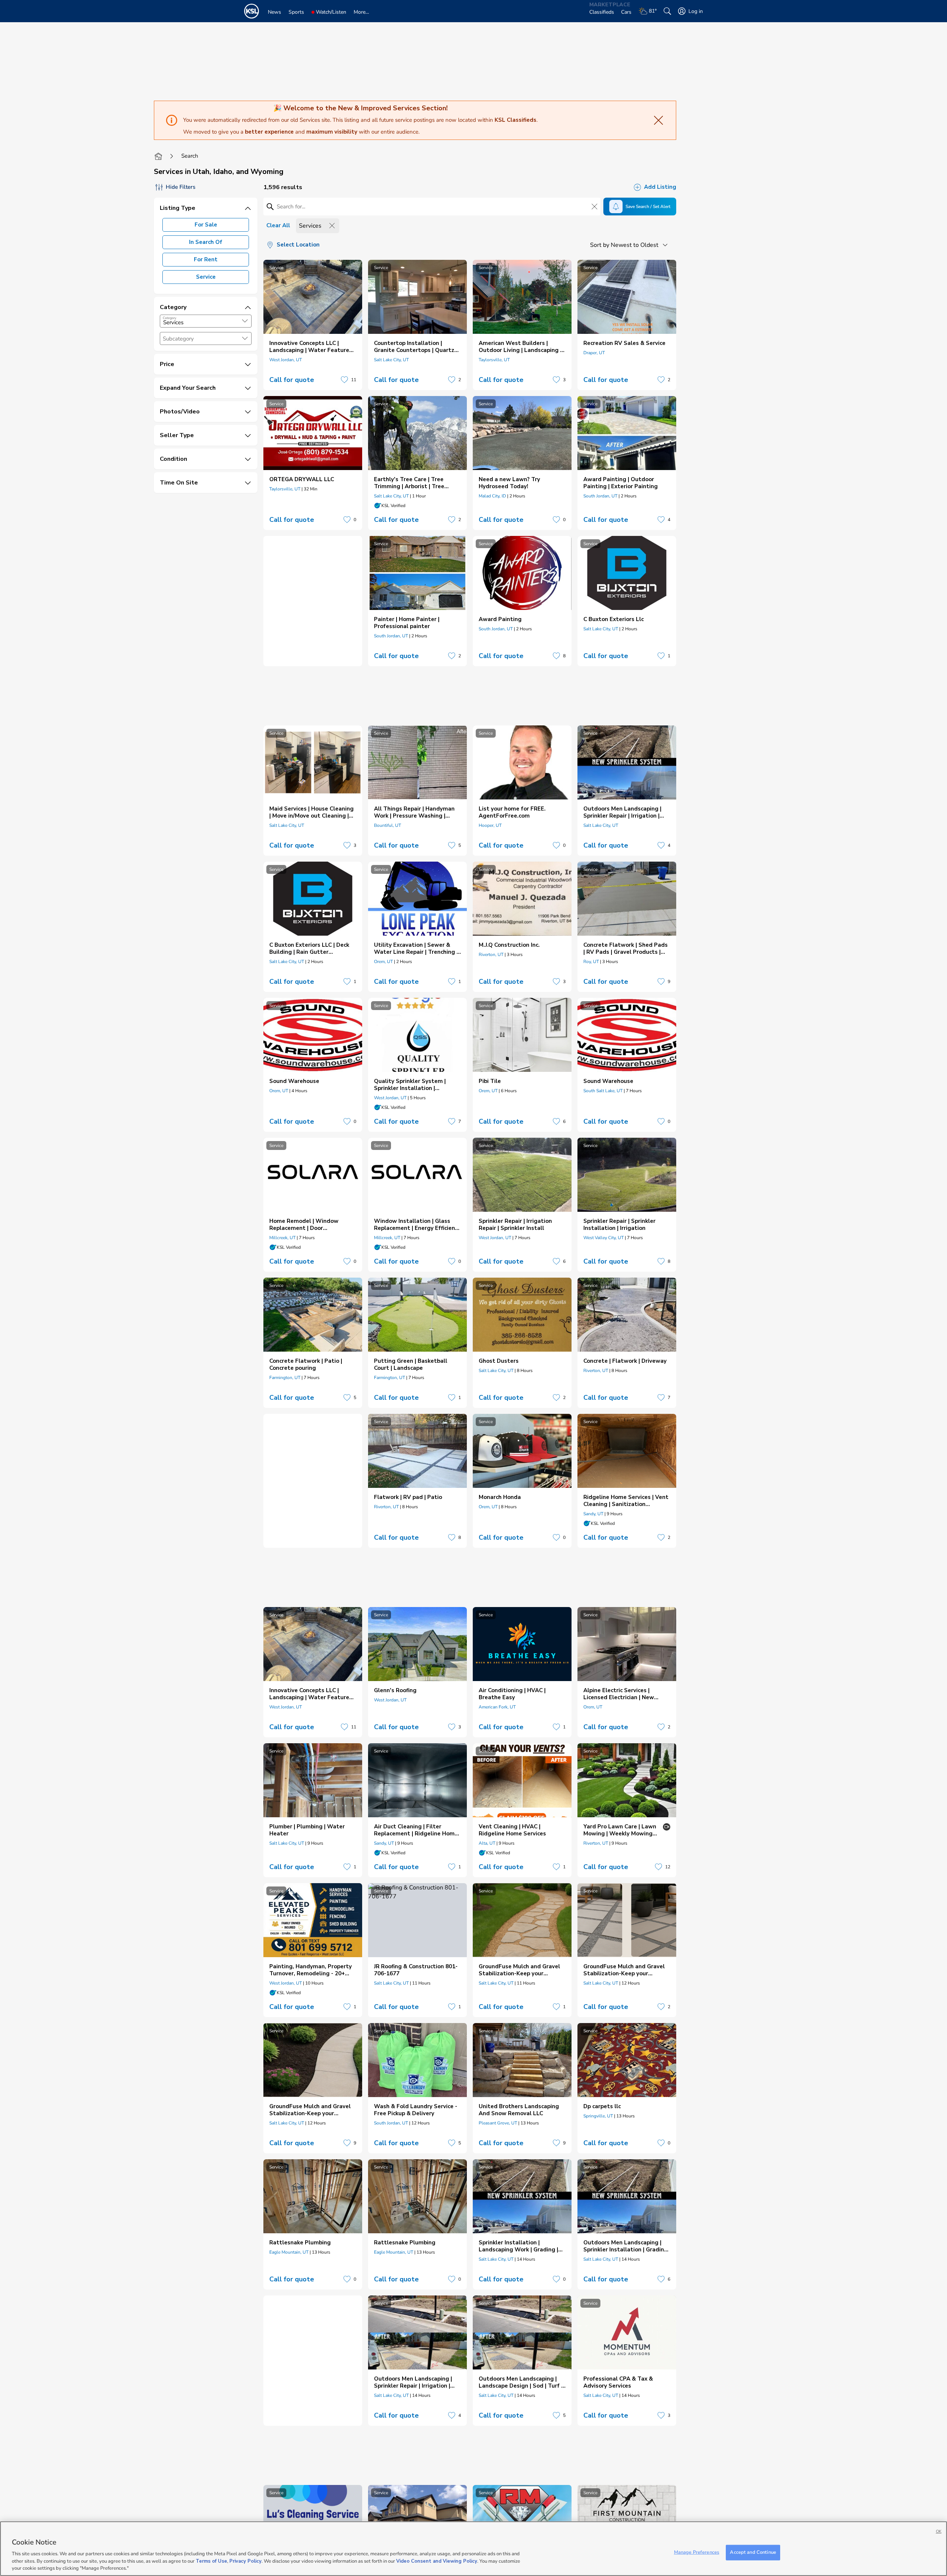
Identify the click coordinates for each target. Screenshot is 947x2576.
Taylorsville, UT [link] (494, 360)
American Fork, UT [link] (497, 1707)
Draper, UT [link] (594, 353)
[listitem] (313, 325)
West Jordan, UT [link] (286, 360)
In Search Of (206, 242)
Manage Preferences (697, 2552)
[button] (245, 321)
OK (939, 2531)
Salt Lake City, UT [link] (391, 360)
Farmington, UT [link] (285, 1378)
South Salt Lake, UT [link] (603, 1091)
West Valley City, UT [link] (604, 1238)
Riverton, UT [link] (491, 955)
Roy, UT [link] (591, 962)
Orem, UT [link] (383, 962)
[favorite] (344, 380)
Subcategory (178, 339)
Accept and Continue (753, 2552)
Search (190, 156)
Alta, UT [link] (487, 1843)
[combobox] (206, 321)
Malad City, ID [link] (492, 496)
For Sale (206, 225)
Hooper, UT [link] (490, 825)
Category (170, 318)
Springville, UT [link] (598, 2116)
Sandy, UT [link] (593, 1514)
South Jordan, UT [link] (600, 496)
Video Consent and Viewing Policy (437, 2561)
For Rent (206, 259)
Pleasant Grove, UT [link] (498, 2123)
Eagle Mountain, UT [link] (289, 2252)
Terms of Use (211, 2561)
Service (206, 277)
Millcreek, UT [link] (282, 1238)
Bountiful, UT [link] (387, 825)
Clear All (278, 225)
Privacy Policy (245, 2561)
